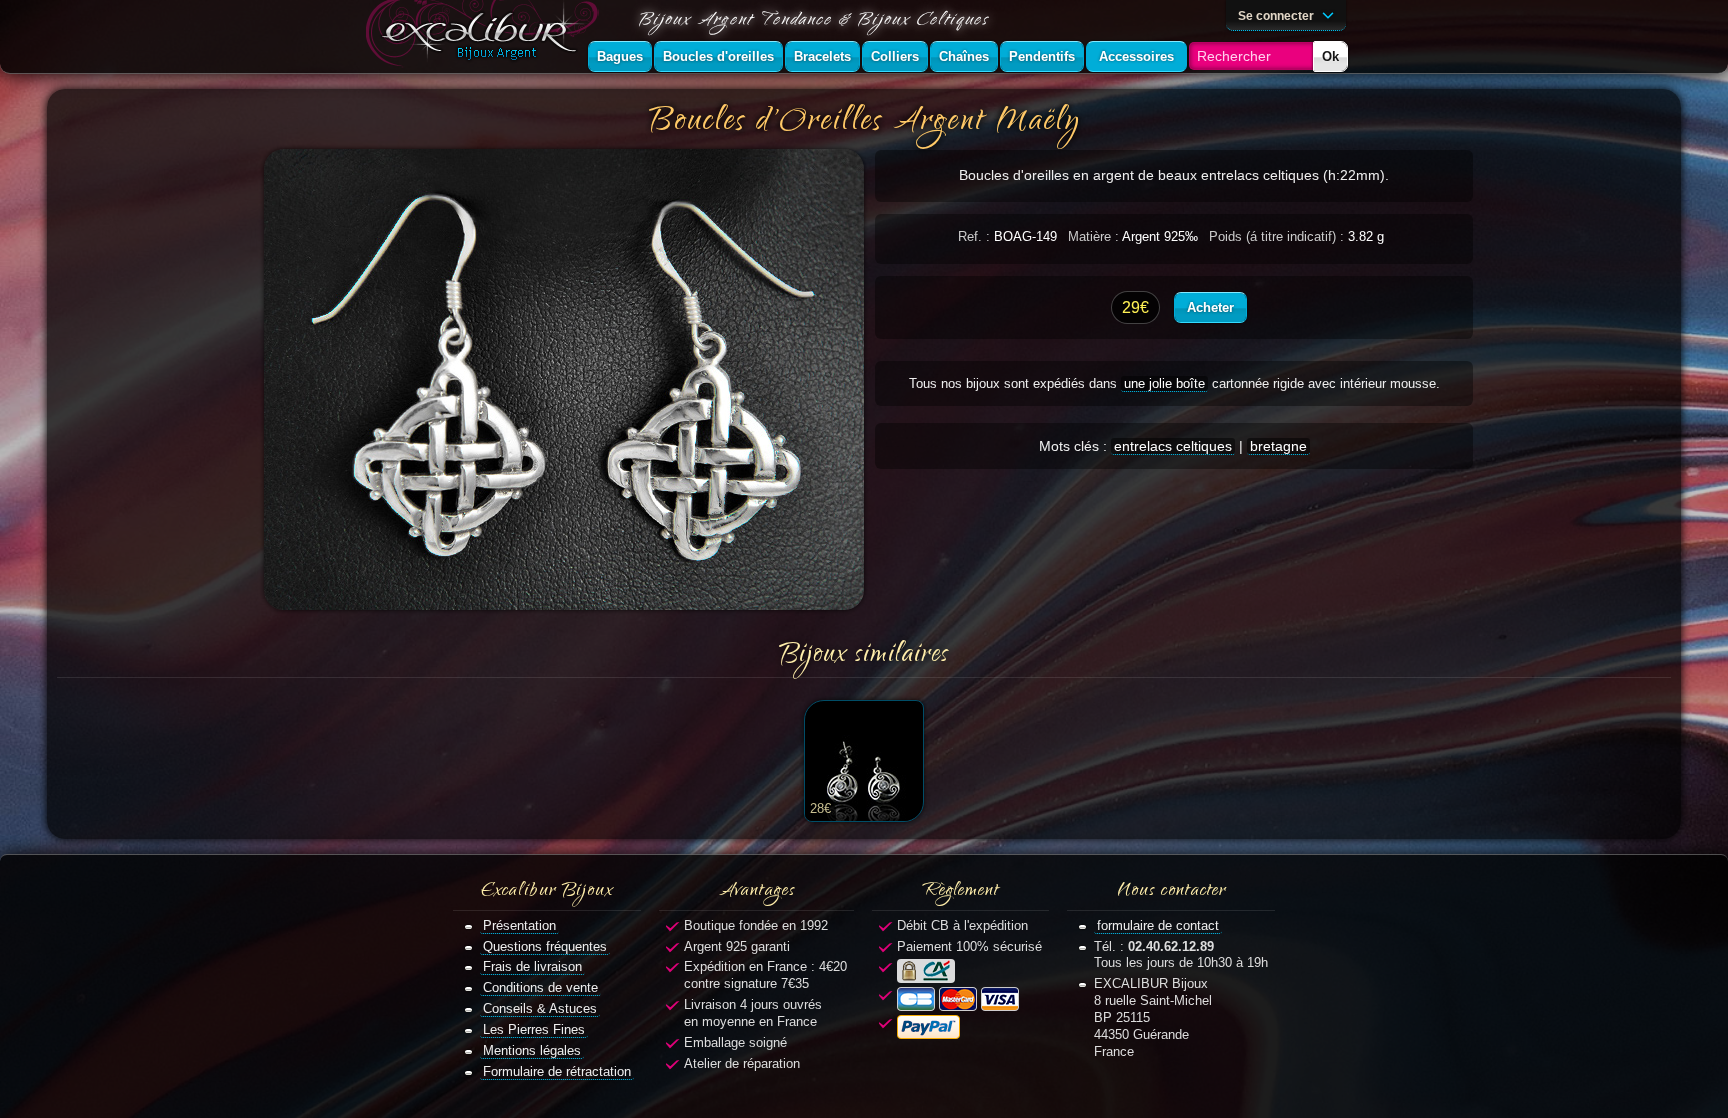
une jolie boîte (1164, 383)
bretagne (1278, 446)
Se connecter (1277, 15)
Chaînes (964, 56)
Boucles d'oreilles (718, 56)
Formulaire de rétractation (557, 1071)
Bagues (620, 56)
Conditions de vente (540, 987)
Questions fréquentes (545, 946)
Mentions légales (532, 1050)
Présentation (519, 925)
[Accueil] (486, 36)
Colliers (895, 56)
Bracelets (822, 56)
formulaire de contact (1158, 925)
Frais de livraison (532, 966)
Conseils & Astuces (540, 1008)
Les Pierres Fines (534, 1029)
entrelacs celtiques (1173, 446)
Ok (1330, 56)
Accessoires (1136, 56)
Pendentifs (1042, 56)
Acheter (1210, 307)
